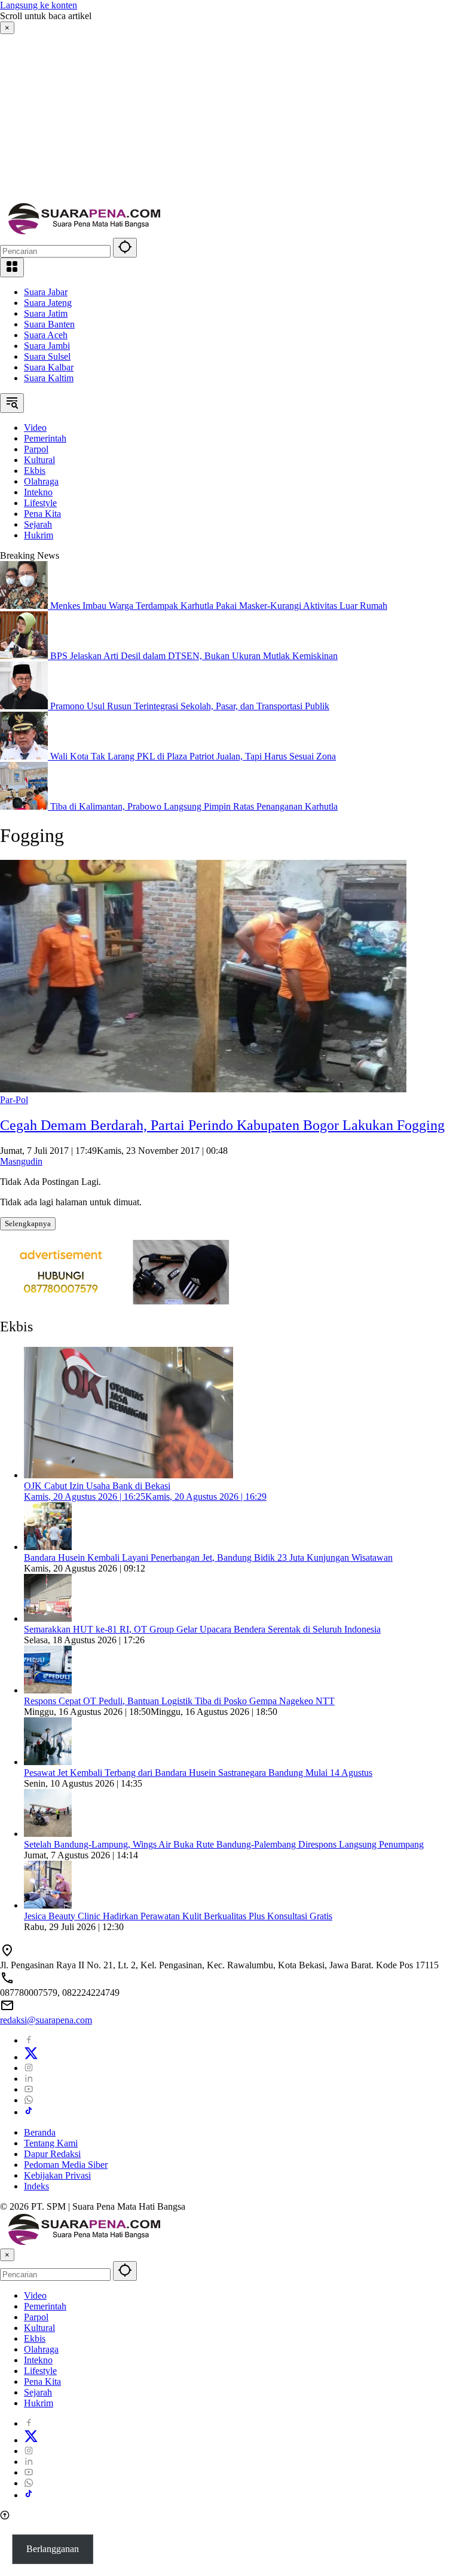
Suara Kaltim (49, 378)
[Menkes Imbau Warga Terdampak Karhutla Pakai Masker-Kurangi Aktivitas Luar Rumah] (25, 606)
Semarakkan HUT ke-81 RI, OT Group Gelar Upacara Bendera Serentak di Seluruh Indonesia (202, 1629)
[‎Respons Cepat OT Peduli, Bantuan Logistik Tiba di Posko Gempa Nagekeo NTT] (48, 1690)
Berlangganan (53, 2549)
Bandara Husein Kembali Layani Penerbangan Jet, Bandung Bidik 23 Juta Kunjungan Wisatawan (208, 1557)
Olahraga (41, 2349)
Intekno (38, 2360)
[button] (125, 248)
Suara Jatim (46, 313)
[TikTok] (29, 2112)
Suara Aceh (46, 335)
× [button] (7, 2255)
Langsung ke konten (39, 5)
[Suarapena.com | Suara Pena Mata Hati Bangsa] (85, 232)
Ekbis (35, 2338)
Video (35, 2295)
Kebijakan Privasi (57, 2175)
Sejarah (38, 2392)
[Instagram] (29, 2068)
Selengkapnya (28, 1223)
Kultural (39, 2328)
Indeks (36, 2186)
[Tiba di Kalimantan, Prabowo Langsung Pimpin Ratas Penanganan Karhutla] (25, 806)
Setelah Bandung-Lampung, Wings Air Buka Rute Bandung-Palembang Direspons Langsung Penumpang (224, 1844)
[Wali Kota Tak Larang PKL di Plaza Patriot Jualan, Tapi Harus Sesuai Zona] (25, 756)
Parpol (36, 2317)
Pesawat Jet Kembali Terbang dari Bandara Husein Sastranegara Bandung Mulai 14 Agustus (198, 1773)
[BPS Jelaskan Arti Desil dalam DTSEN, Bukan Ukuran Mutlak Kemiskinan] (25, 656)
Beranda (40, 2132)
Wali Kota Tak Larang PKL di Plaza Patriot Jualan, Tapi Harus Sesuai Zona (193, 756)
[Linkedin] (29, 2079)
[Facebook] (29, 2040)
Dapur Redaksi (52, 2154)
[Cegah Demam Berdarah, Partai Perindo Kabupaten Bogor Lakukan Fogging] (203, 1089)
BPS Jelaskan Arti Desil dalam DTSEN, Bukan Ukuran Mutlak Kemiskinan (194, 656)
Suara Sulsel (47, 356)
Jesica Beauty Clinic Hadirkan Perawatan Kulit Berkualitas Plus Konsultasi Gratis (178, 1916)
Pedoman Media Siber (66, 2165)
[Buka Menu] (12, 267)
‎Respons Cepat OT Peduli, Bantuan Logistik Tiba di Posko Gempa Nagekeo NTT (179, 1701)
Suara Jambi (47, 346)
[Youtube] (29, 2089)
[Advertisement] (229, 118)
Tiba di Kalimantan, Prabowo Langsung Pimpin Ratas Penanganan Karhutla (194, 806)
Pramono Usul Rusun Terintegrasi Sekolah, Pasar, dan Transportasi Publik (190, 706)
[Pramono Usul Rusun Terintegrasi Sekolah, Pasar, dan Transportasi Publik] (25, 706)
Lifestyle (40, 2371)
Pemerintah (45, 2306)
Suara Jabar (46, 292)
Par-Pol (14, 1100)
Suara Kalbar (49, 367)
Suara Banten (49, 324)
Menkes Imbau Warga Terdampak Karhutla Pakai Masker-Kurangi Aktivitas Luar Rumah (219, 606)
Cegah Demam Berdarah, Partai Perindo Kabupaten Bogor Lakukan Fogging (222, 1125)
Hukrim (39, 2403)
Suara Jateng (48, 303)
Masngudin (21, 1161)
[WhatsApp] (29, 2100)
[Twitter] (31, 2057)
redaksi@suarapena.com (46, 2020)
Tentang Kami (51, 2143)
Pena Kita (42, 2382)
